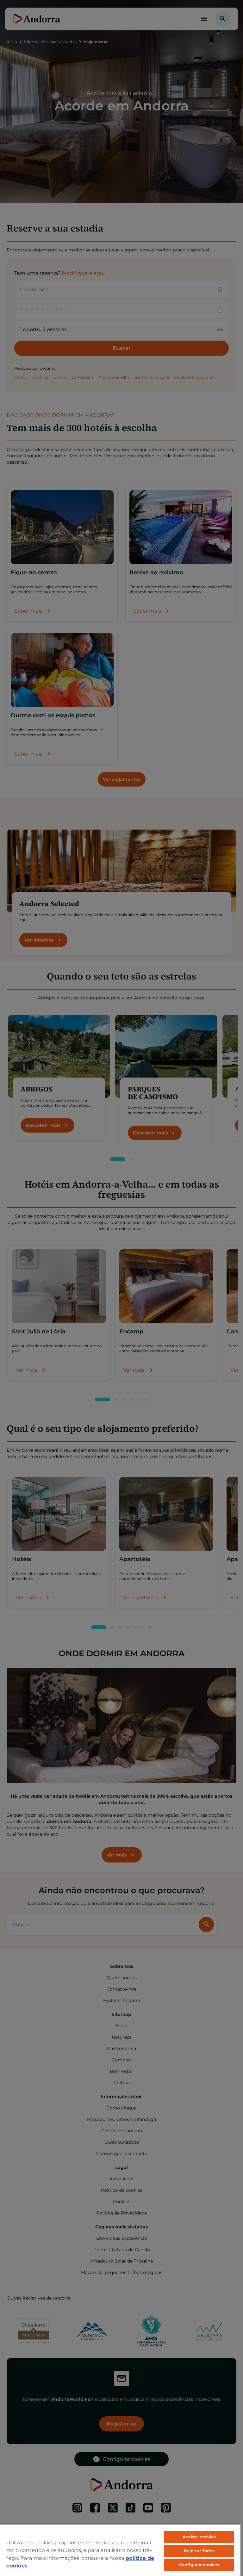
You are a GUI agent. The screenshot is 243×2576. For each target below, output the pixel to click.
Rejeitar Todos (199, 2551)
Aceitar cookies (199, 2537)
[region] (120, 2550)
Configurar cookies (199, 2565)
